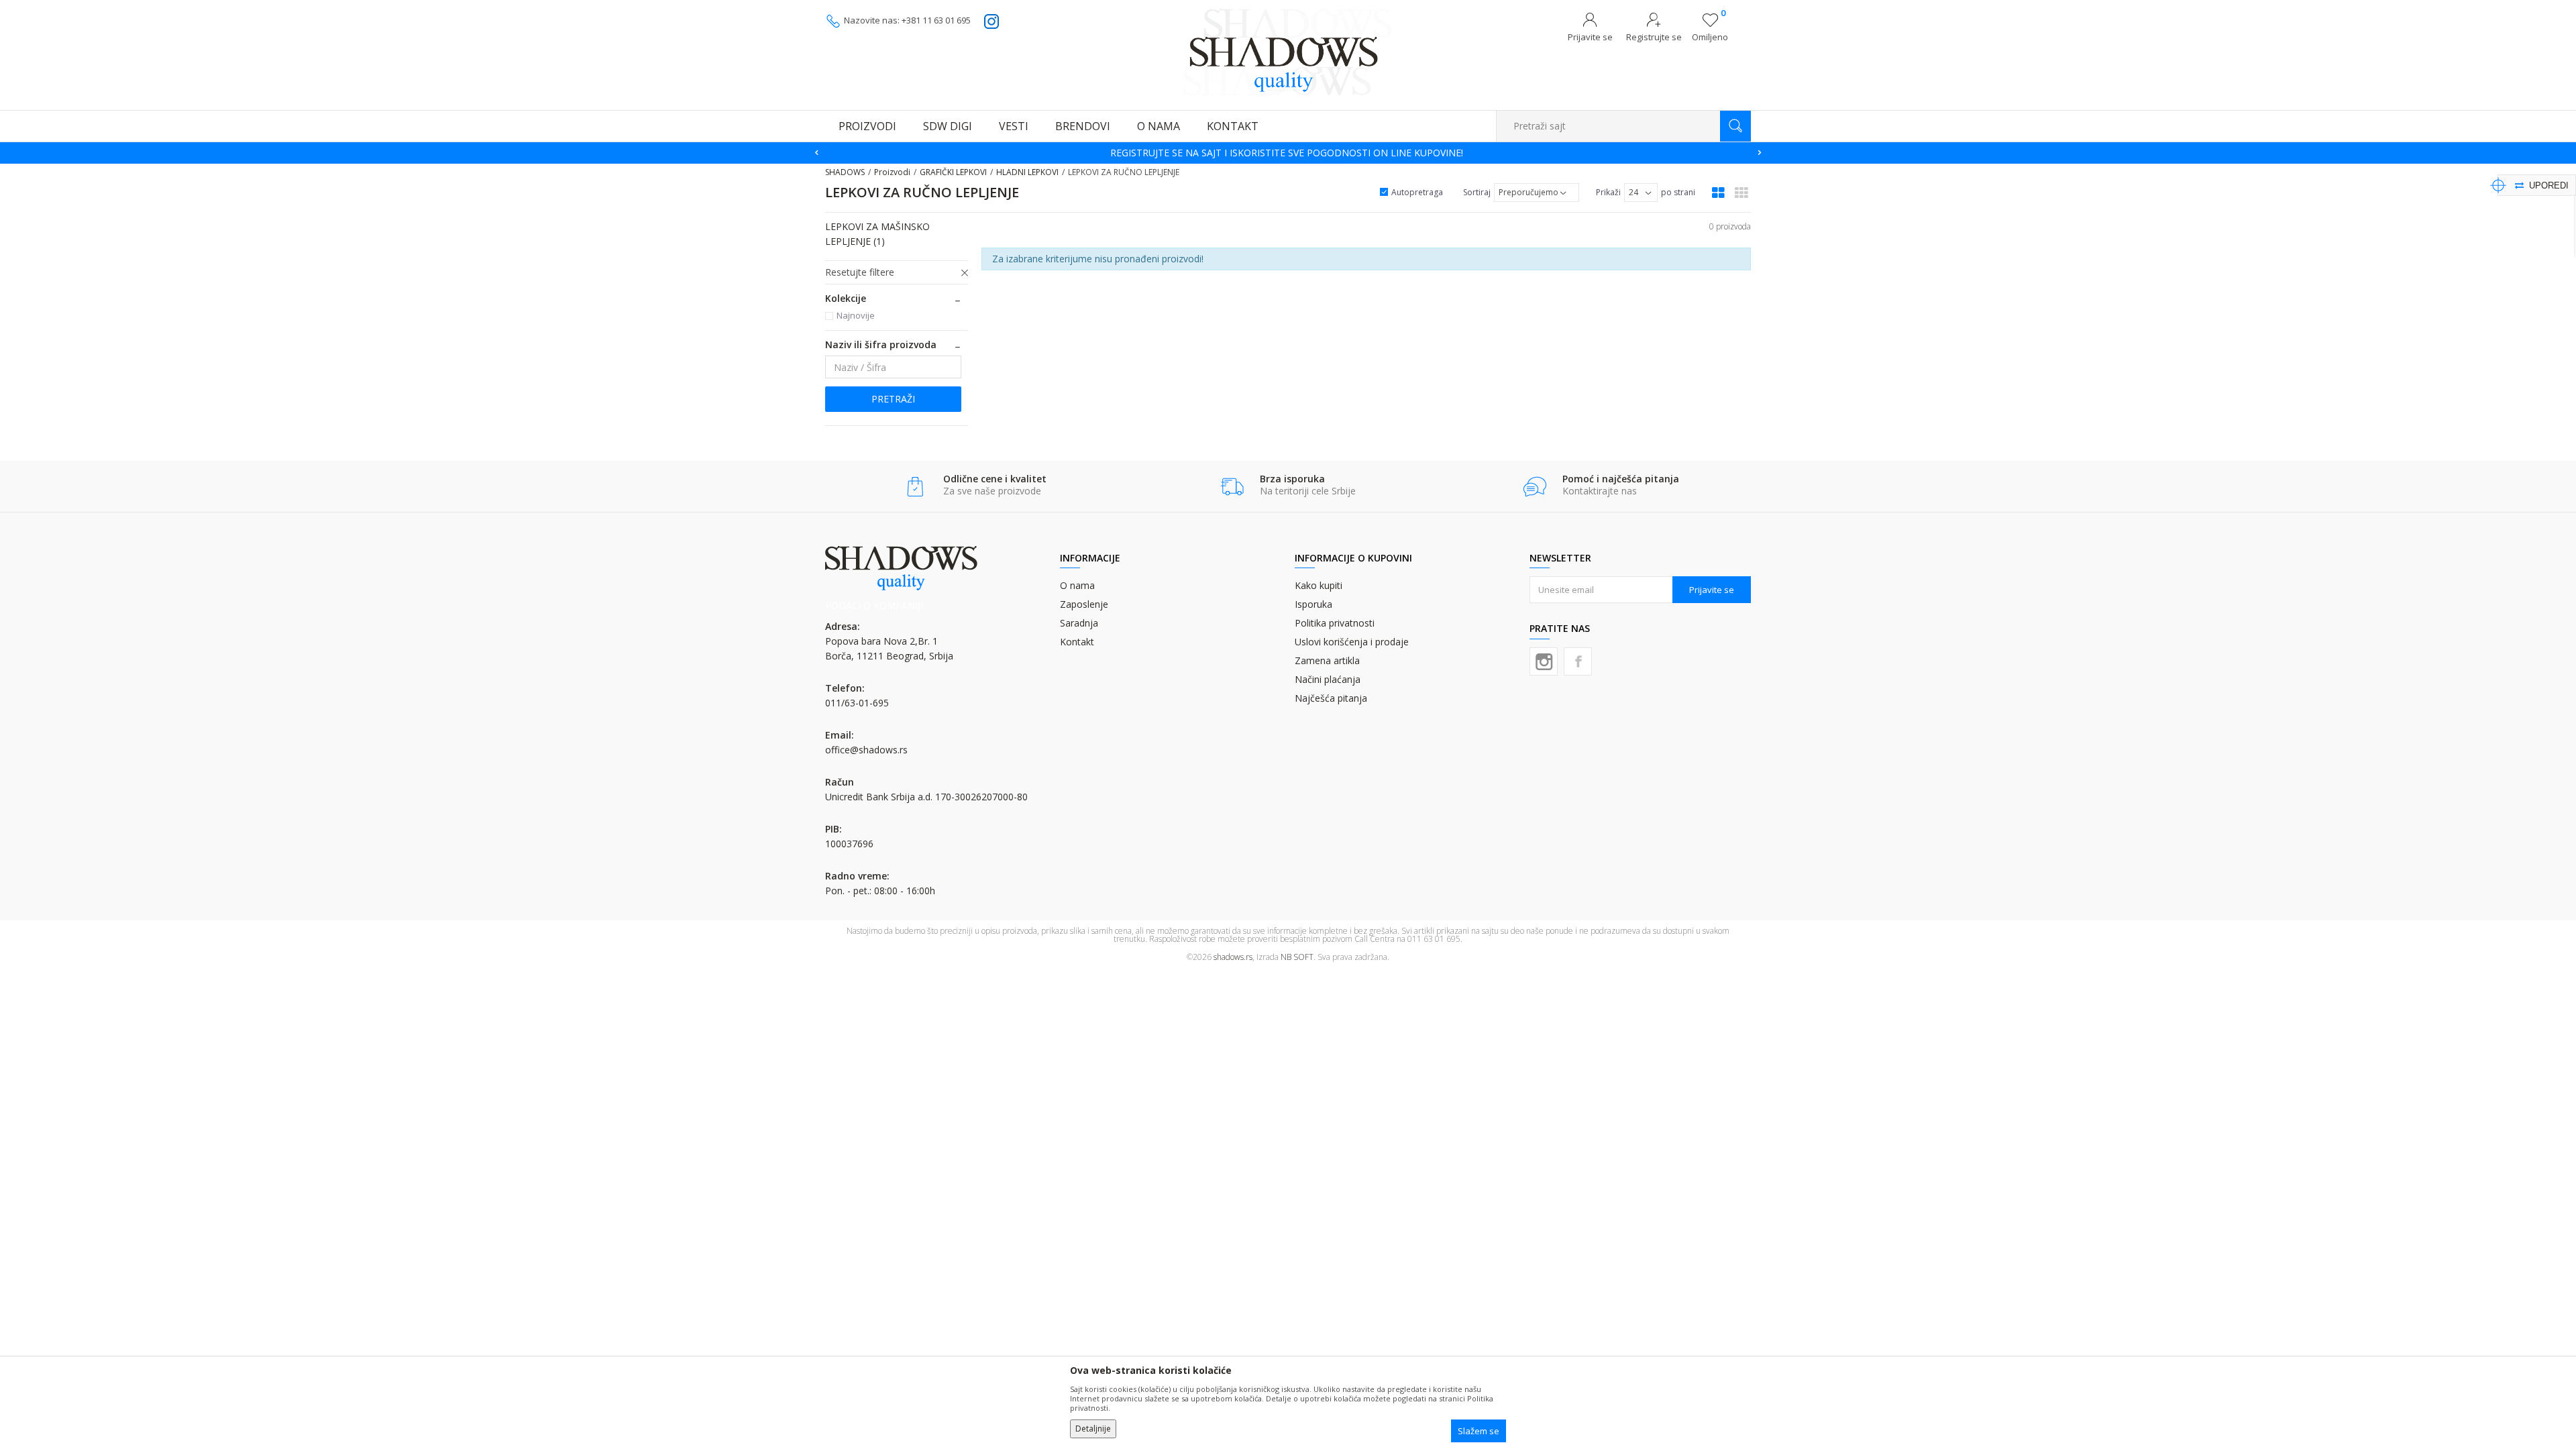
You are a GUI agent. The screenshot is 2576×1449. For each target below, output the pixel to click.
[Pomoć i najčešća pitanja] (1535, 487)
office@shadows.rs (866, 750)
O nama (1077, 585)
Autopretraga (1417, 192)
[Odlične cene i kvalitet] (915, 487)
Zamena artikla (1327, 660)
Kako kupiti (1319, 585)
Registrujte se (1654, 37)
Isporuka (1313, 604)
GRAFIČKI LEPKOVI (953, 172)
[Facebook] (1578, 661)
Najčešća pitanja (1331, 698)
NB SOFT (1297, 957)
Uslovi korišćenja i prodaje (1352, 642)
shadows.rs (1233, 957)
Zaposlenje (1084, 604)
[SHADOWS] (1288, 52)
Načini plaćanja (1328, 679)
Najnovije (856, 315)
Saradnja (1079, 623)
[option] (1288, 153)
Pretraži (893, 399)
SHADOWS (845, 172)
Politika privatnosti (1335, 623)
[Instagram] (1544, 661)
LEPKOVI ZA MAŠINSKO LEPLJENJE (877, 234)
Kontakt (1077, 642)
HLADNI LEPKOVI (1027, 172)
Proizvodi (892, 172)
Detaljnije (1093, 1429)
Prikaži (1608, 192)
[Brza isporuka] (1232, 487)
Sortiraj (1477, 192)
